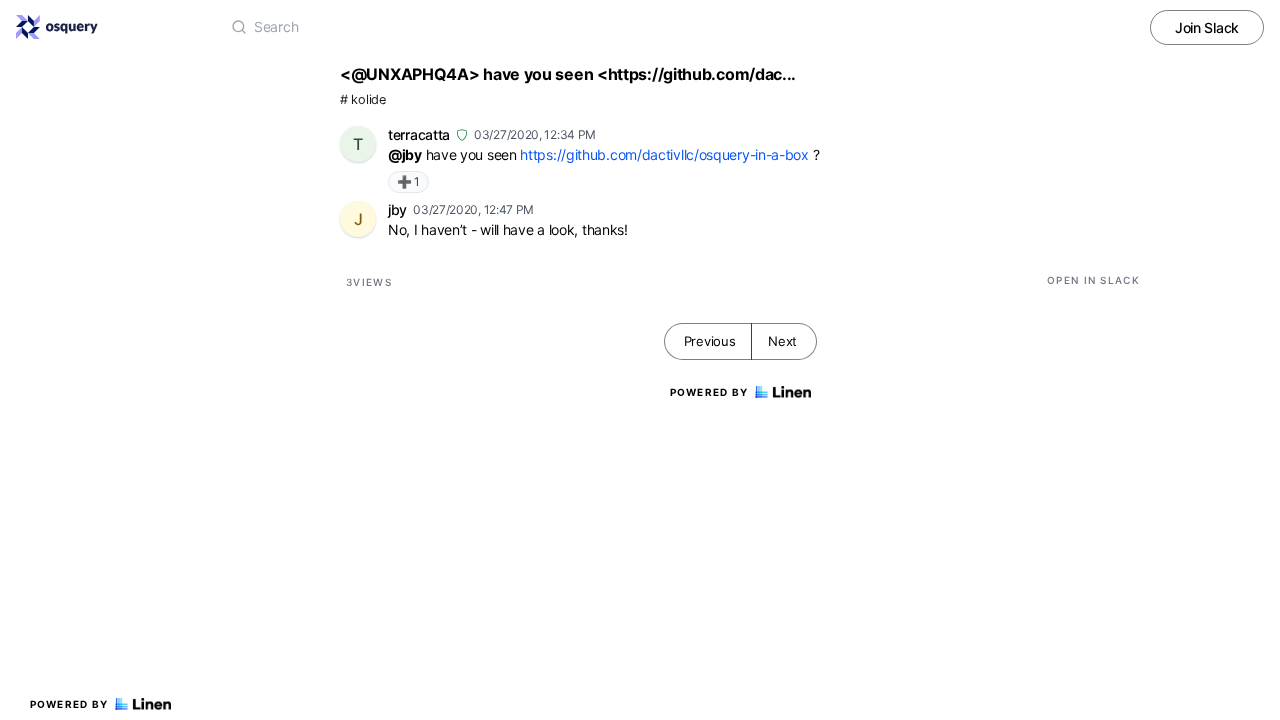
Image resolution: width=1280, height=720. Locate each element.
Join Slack (1207, 27)
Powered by (69, 704)
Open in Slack (1093, 280)
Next (782, 341)
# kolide (363, 99)
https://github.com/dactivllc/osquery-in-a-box (664, 154)
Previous (710, 341)
